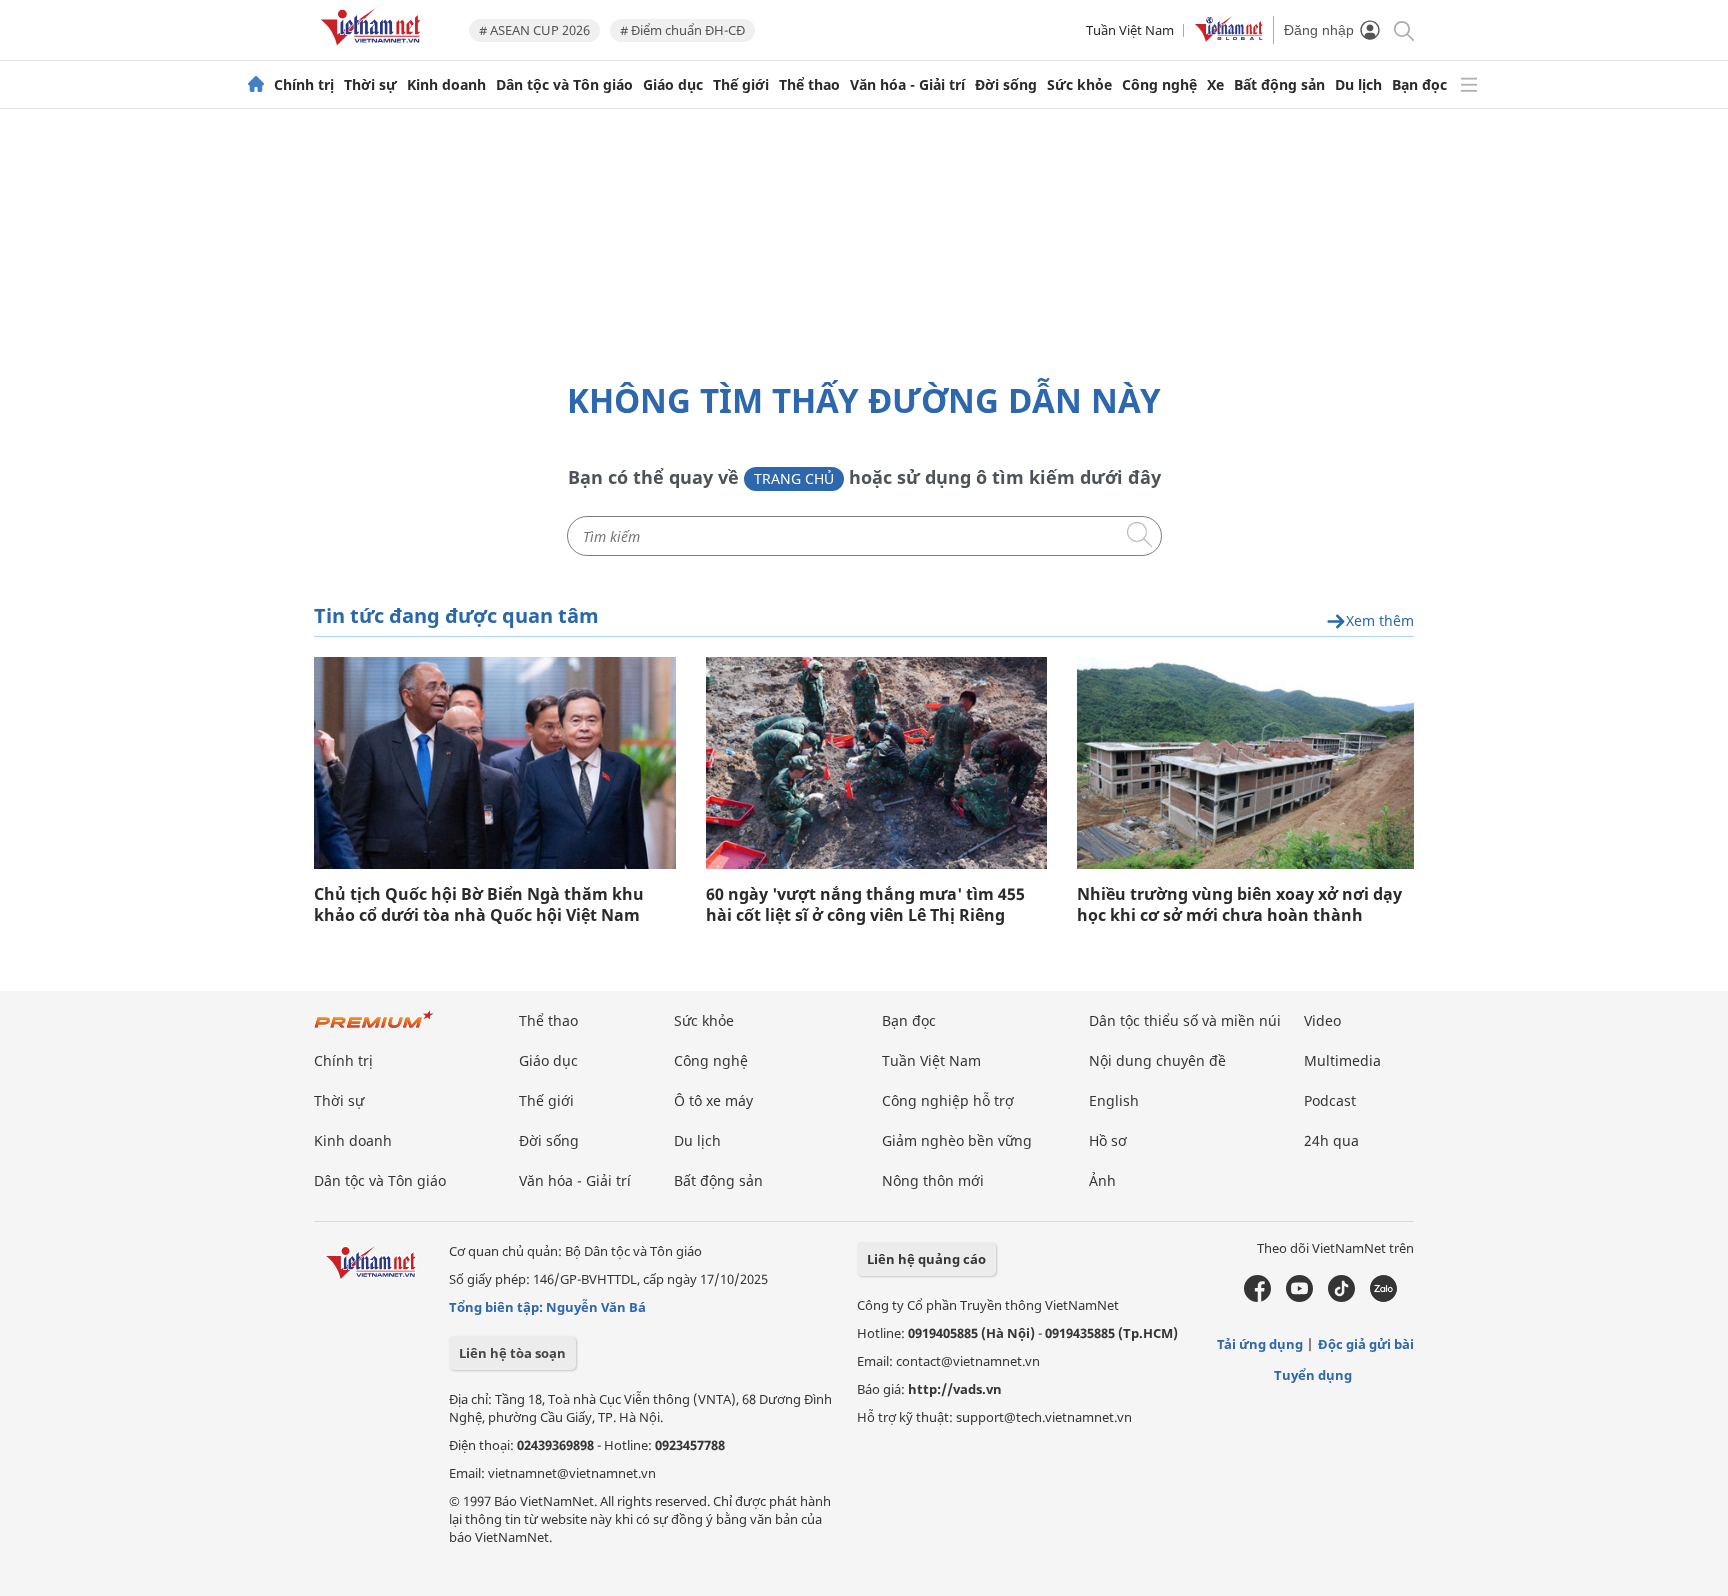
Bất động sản (1279, 85)
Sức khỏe (1079, 85)
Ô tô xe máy (713, 1100)
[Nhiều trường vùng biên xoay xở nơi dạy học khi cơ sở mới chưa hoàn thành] (1245, 763)
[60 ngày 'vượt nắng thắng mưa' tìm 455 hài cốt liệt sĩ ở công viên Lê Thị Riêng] (876, 763)
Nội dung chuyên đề (1157, 1060)
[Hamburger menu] (1469, 85)
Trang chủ (794, 478)
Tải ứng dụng (1260, 1344)
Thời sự (370, 85)
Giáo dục (673, 85)
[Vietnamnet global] (1229, 37)
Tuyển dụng (1313, 1375)
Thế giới (741, 85)
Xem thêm (1380, 621)
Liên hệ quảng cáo (926, 1259)
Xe (1215, 85)
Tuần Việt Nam (1130, 30)
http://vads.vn (955, 1389)
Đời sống (1006, 85)
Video (1322, 1020)
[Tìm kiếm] (1402, 29)
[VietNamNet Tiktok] (1341, 1297)
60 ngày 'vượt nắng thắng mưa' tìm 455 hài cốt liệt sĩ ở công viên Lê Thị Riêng (865, 905)
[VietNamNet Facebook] (1257, 1297)
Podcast (1330, 1100)
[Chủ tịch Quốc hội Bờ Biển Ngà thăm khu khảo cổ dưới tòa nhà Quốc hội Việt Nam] (495, 763)
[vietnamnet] (374, 48)
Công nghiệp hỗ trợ (948, 1100)
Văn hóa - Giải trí (907, 85)
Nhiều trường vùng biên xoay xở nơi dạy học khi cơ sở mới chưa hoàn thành (1239, 905)
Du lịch (1358, 85)
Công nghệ (1159, 85)
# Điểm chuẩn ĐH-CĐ (682, 30)
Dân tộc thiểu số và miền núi (1185, 1020)
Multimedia (1342, 1060)
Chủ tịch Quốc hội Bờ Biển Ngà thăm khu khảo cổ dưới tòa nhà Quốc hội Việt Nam (479, 905)
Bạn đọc (1419, 85)
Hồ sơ (1108, 1140)
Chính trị (304, 85)
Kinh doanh (446, 85)
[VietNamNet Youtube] (1299, 1297)
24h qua (1331, 1140)
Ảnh (1102, 1180)
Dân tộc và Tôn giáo (564, 85)
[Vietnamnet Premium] (374, 1029)
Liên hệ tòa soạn (512, 1353)
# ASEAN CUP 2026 (534, 30)
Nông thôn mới (933, 1180)
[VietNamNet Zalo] (1383, 1297)
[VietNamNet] (256, 85)
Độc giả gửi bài (1366, 1344)
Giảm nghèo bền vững (957, 1140)
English (1114, 1100)
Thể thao (809, 85)
